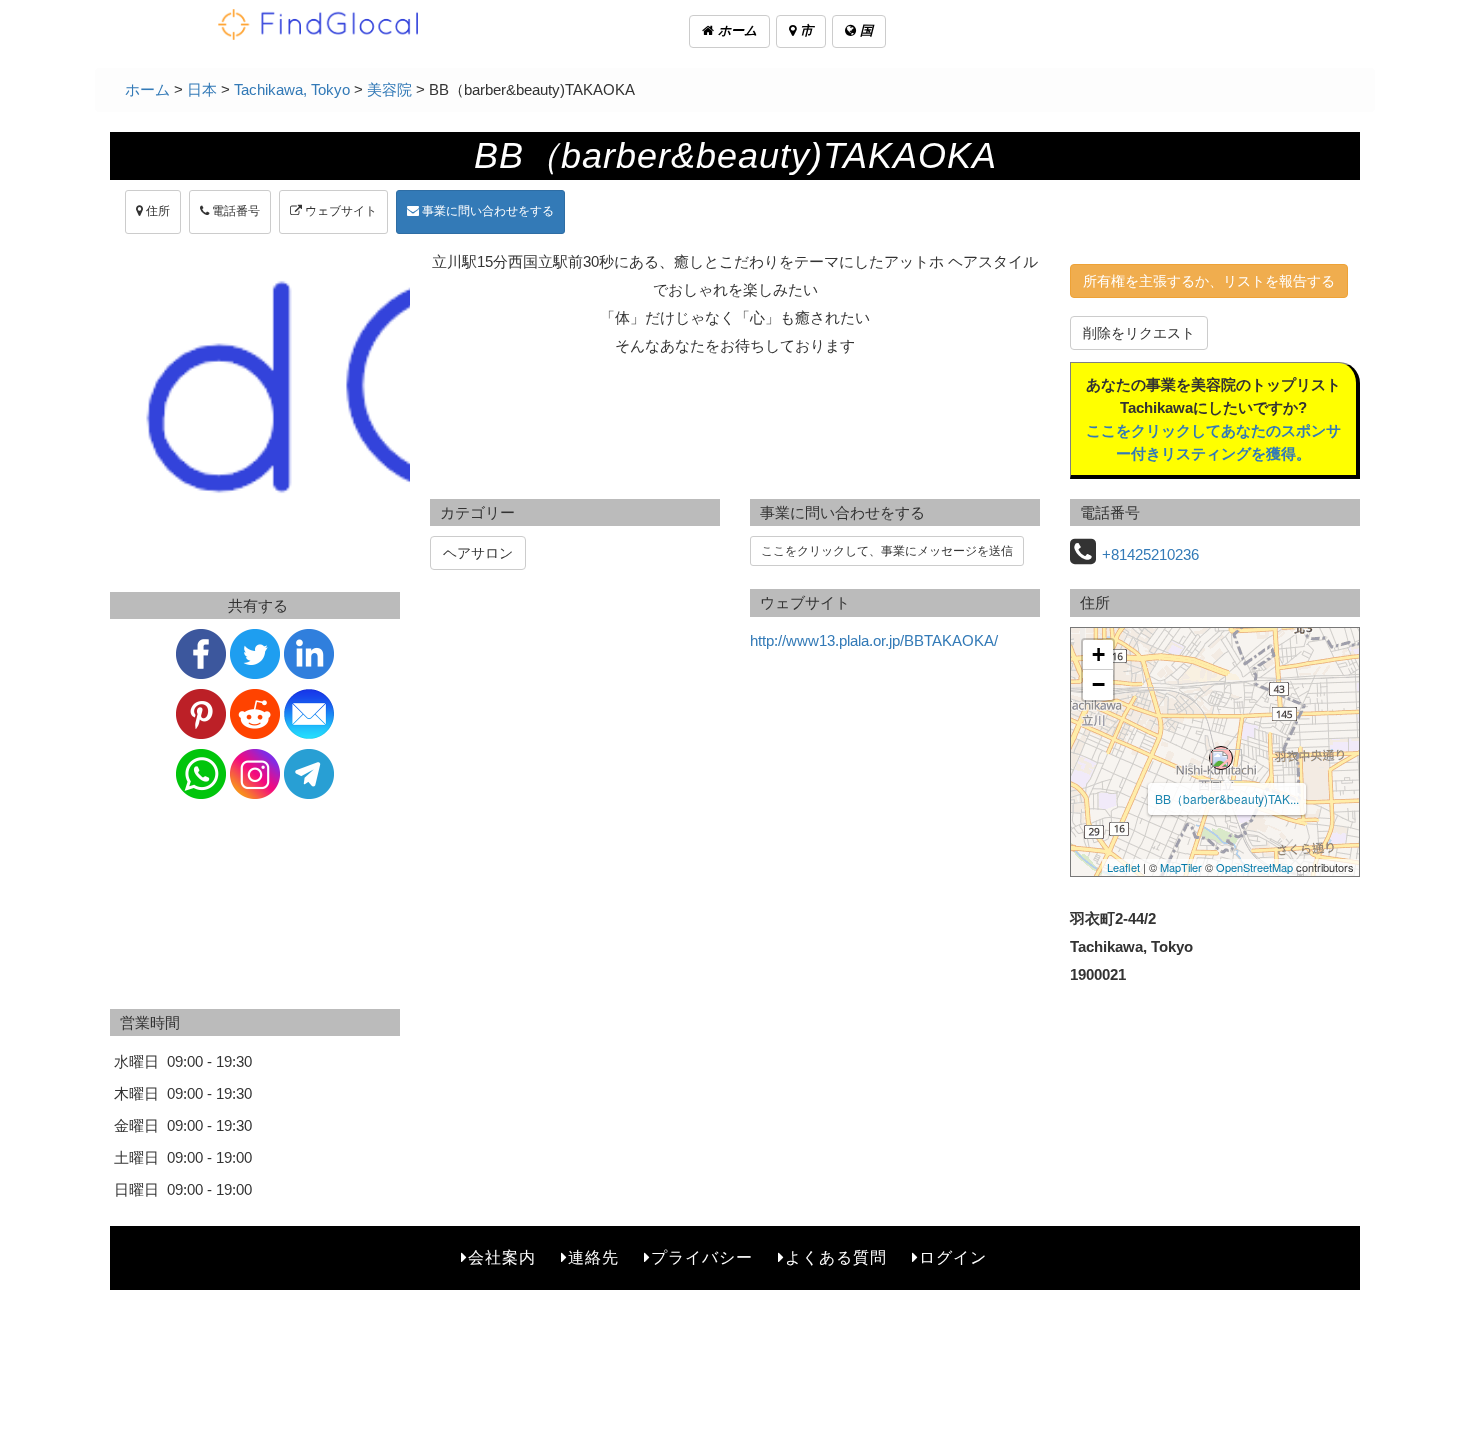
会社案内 (502, 1257)
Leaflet (1123, 867)
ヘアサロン (478, 553)
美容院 (389, 89)
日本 (202, 89)
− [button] (1098, 684)
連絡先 (593, 1257)
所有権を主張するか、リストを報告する (1209, 281)
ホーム (735, 30)
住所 (156, 211)
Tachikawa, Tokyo (292, 89)
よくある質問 (836, 1257)
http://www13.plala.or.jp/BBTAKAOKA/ (874, 640)
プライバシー (702, 1257)
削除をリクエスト (1139, 333)
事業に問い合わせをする (486, 211)
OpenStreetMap (1254, 867)
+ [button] (1098, 654)
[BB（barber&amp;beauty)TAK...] (1221, 758)
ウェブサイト (339, 211)
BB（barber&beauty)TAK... (1227, 798)
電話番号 (234, 211)
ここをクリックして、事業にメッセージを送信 (887, 551)
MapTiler (1181, 867)
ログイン (953, 1257)
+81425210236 (1150, 554)
